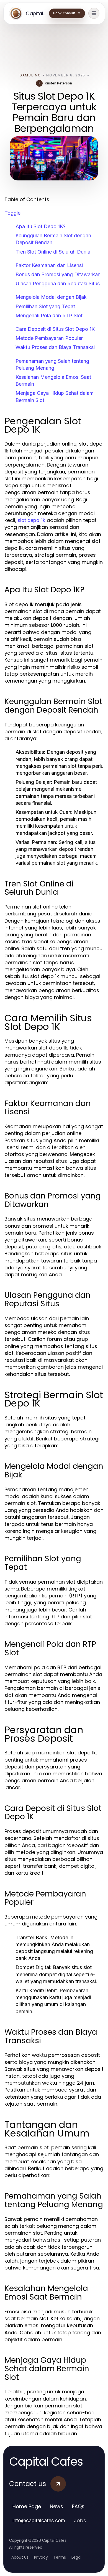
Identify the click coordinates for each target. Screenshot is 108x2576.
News (56, 2506)
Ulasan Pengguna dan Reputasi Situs (58, 283)
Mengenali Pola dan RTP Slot (49, 315)
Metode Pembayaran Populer (49, 338)
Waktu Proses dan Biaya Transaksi (55, 347)
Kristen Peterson (58, 83)
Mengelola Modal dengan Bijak (51, 297)
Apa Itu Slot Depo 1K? (41, 226)
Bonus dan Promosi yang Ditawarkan (58, 274)
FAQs (78, 2506)
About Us (20, 2557)
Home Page (27, 2506)
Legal (76, 2557)
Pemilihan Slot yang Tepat (45, 306)
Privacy (41, 2557)
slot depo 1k (32, 520)
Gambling (30, 75)
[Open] (94, 13)
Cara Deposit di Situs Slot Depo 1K (55, 329)
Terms (60, 2557)
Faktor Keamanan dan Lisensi (49, 265)
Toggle (12, 213)
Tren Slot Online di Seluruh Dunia (53, 252)
